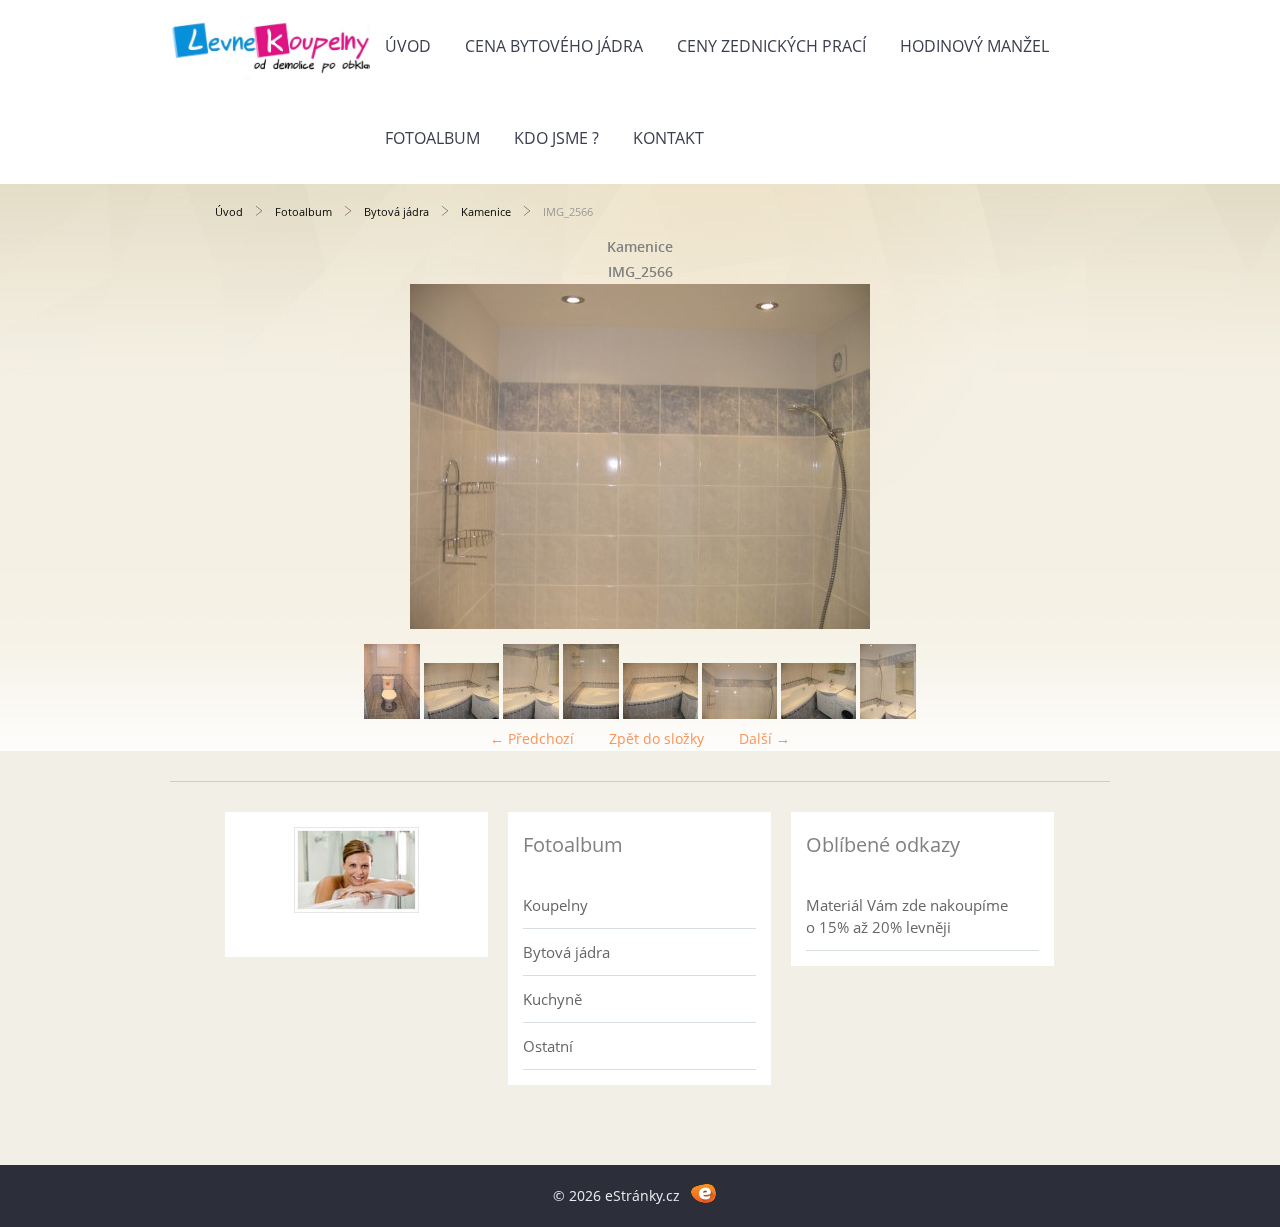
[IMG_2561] (392, 713)
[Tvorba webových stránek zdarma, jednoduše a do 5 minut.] (703, 1192)
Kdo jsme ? (556, 138)
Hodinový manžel (974, 46)
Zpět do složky (656, 738)
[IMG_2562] (461, 713)
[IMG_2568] (888, 713)
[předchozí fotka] (247, 456)
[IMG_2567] (818, 713)
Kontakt (668, 138)
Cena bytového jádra (554, 46)
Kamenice (486, 211)
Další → (764, 738)
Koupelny (555, 905)
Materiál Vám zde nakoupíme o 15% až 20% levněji (907, 916)
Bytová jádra (396, 211)
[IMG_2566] (739, 713)
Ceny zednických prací (771, 46)
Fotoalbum (432, 138)
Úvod (408, 46)
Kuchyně (552, 999)
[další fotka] (1032, 456)
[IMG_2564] (591, 713)
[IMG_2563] (531, 713)
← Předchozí (532, 738)
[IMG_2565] (660, 713)
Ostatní (548, 1046)
